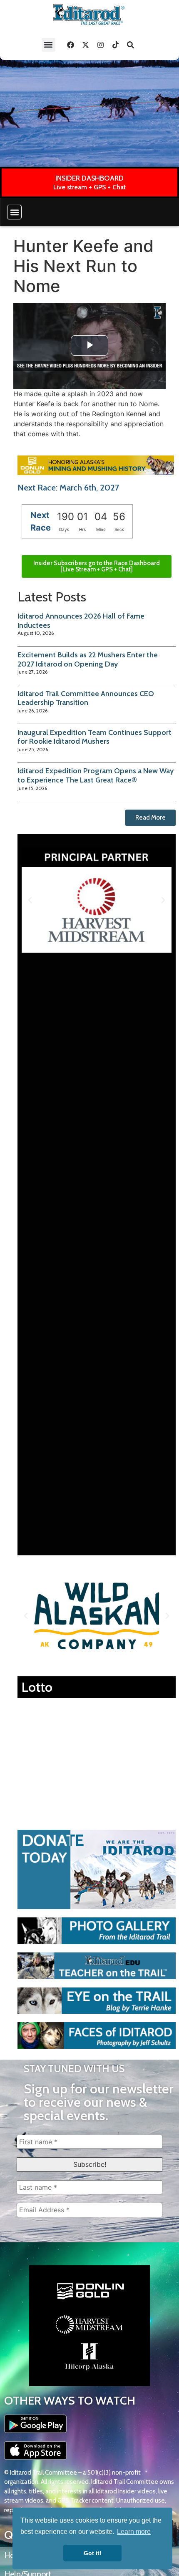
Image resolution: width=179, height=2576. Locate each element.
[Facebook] (71, 45)
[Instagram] (101, 45)
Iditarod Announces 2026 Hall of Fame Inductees (81, 621)
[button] (48, 45)
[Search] (131, 45)
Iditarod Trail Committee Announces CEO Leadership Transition (86, 698)
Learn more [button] (134, 2532)
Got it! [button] (93, 2553)
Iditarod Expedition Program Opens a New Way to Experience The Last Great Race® (96, 775)
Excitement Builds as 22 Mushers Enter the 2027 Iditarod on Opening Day (88, 659)
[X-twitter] (86, 45)
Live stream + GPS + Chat (89, 187)
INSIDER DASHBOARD (89, 178)
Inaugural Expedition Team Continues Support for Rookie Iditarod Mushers (94, 737)
